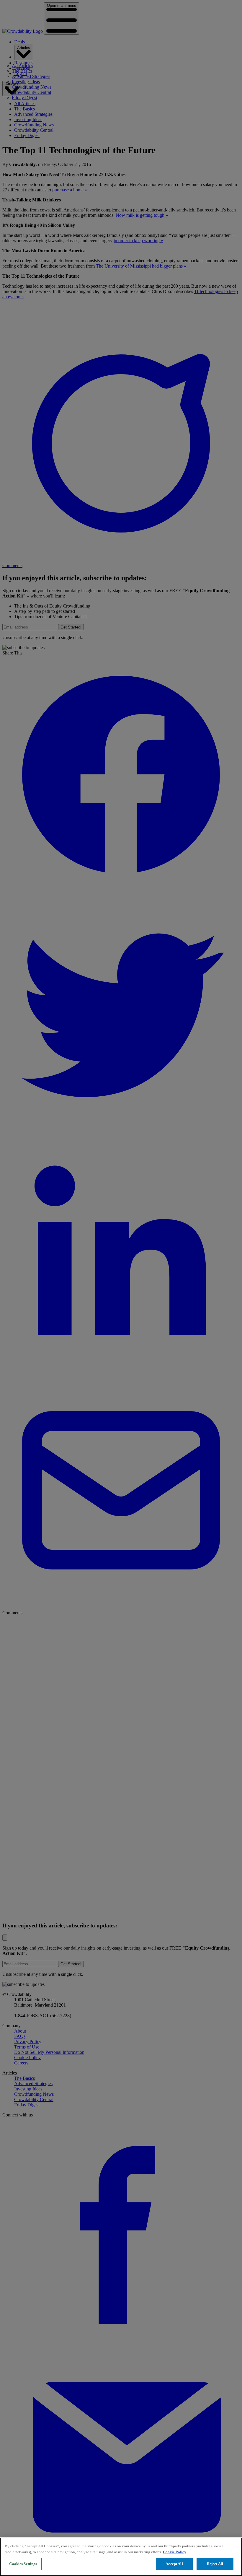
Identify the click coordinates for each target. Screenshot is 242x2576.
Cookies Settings (23, 2564)
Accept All (174, 2564)
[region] (121, 2557)
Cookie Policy (175, 2552)
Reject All (215, 2564)
